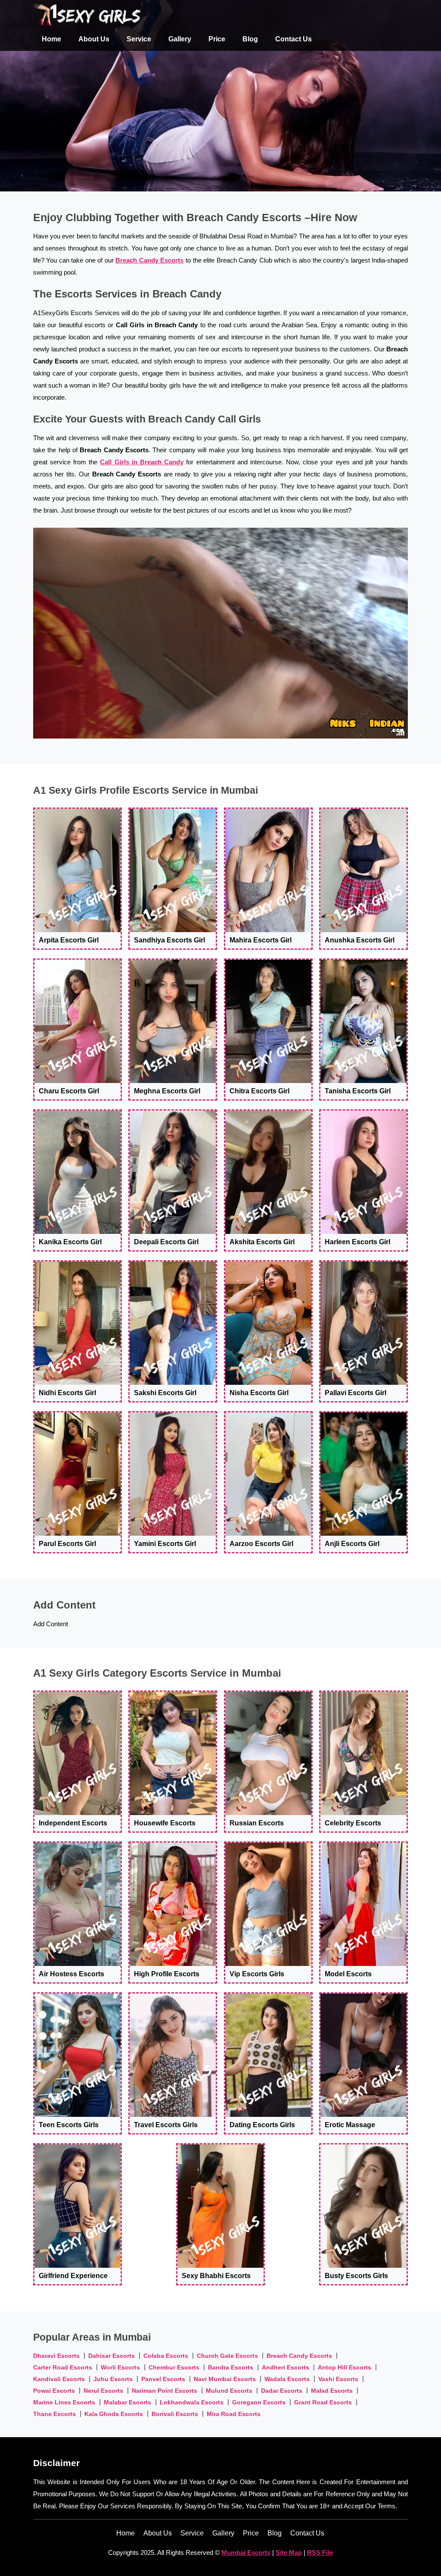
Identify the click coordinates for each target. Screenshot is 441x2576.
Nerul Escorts (103, 2391)
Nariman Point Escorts (165, 2391)
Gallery (180, 39)
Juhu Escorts (113, 2379)
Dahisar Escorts (112, 2356)
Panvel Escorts (163, 2379)
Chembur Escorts (174, 2367)
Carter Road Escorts (63, 2367)
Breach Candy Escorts (149, 260)
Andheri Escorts (286, 2367)
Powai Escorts (54, 2391)
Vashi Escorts (338, 2379)
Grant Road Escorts (323, 2402)
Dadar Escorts (282, 2391)
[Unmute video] (220, 633)
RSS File (320, 2553)
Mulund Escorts (229, 2391)
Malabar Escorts (127, 2402)
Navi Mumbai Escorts (225, 2379)
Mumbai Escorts (246, 2553)
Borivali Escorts (175, 2414)
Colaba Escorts (166, 2356)
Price (217, 39)
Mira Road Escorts (234, 2414)
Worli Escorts (120, 2367)
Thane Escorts (54, 2414)
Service (139, 39)
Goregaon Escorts (259, 2402)
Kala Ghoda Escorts (114, 2414)
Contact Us (293, 39)
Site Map (289, 2553)
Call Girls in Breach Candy (142, 462)
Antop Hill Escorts (345, 2367)
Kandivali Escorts (59, 2379)
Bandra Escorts (231, 2367)
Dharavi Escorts (56, 2356)
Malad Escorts (332, 2391)
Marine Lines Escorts (64, 2402)
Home (51, 39)
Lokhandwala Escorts (192, 2402)
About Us (94, 39)
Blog (250, 39)
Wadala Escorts (287, 2379)
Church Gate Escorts (227, 2356)
